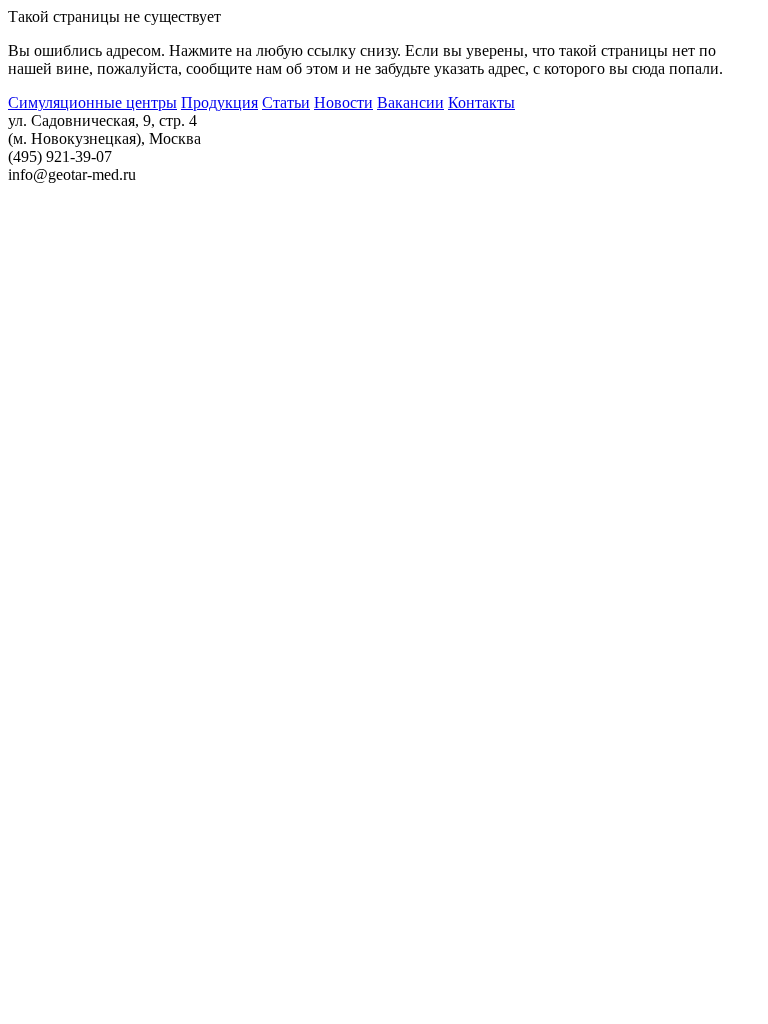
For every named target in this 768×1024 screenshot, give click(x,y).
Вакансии (410, 102)
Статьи (286, 102)
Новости (343, 102)
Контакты (481, 102)
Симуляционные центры (92, 102)
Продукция (219, 102)
